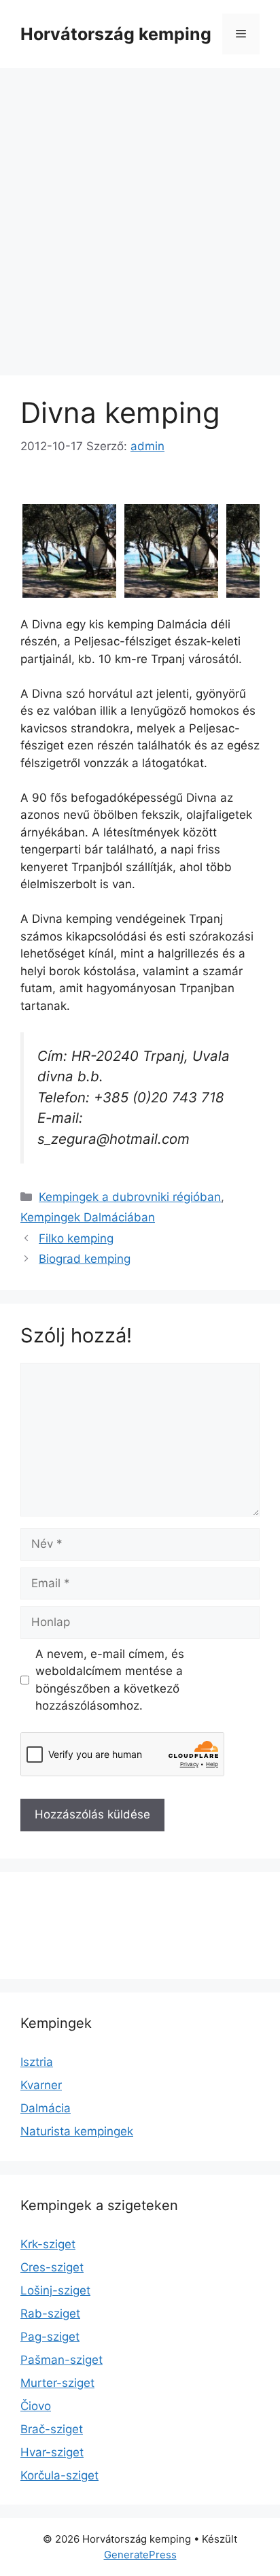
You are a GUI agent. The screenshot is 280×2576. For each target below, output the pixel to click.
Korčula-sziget (59, 2475)
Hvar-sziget (52, 2452)
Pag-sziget (50, 2337)
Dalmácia (46, 2108)
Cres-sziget (52, 2267)
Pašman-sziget (62, 2360)
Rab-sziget (50, 2314)
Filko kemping (76, 1238)
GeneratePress (140, 2555)
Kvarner (41, 2085)
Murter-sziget (57, 2383)
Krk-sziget (48, 2244)
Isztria (37, 2062)
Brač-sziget (52, 2429)
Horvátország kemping (116, 34)
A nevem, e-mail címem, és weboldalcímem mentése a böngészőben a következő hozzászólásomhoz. (110, 1680)
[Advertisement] (140, 215)
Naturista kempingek (77, 2131)
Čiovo (36, 2406)
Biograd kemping (85, 1259)
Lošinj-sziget (55, 2290)
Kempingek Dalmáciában (88, 1217)
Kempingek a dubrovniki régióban (130, 1197)
